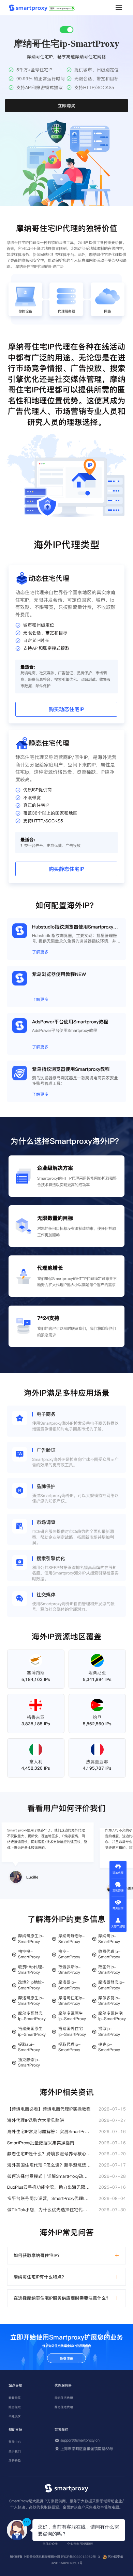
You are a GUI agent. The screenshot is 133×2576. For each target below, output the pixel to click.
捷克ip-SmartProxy (109, 2047)
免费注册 (66, 2358)
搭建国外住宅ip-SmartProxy (72, 2031)
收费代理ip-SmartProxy (109, 1954)
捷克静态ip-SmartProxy (29, 2062)
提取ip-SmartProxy (109, 2031)
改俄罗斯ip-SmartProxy (69, 1970)
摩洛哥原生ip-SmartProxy (31, 2001)
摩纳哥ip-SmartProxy (109, 1939)
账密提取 (15, 2407)
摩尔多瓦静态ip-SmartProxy (32, 2016)
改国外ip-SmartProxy (109, 1970)
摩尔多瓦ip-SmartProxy (109, 2001)
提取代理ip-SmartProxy (69, 2047)
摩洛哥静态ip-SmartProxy (111, 1985)
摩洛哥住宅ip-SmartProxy (71, 2001)
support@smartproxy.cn (80, 2441)
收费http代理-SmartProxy (31, 1970)
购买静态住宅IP (66, 869)
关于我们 (15, 2451)
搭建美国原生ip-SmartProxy (32, 2031)
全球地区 (15, 2417)
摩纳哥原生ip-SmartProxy (31, 1939)
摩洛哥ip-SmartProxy (69, 1985)
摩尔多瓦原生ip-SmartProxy (72, 2016)
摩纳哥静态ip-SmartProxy (71, 1939)
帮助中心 (15, 2442)
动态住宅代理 (64, 2398)
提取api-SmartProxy (29, 2047)
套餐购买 (15, 2398)
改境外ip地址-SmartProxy (31, 1985)
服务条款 (15, 2461)
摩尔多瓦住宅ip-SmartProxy (112, 2016)
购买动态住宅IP (66, 709)
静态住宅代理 (64, 2407)
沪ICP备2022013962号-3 (80, 2557)
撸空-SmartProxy (69, 1954)
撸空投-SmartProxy (29, 1954)
